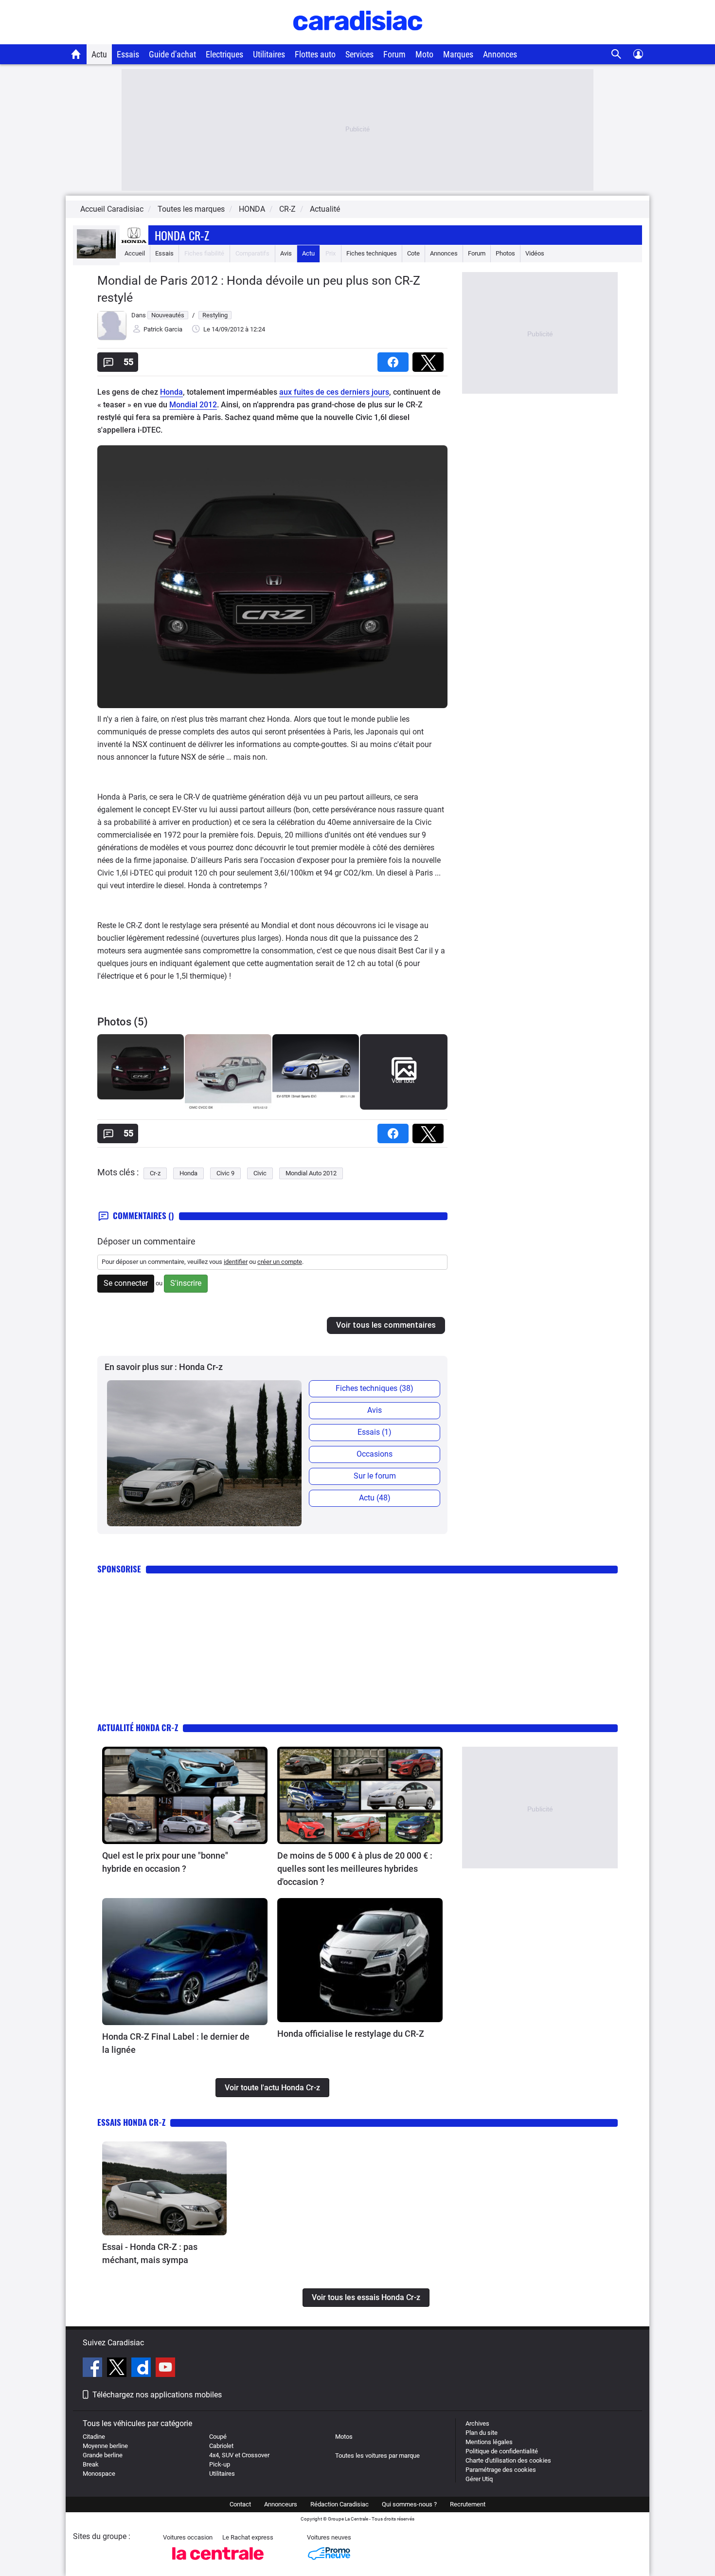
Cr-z (155, 1173)
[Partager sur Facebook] (395, 359)
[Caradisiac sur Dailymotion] (142, 2369)
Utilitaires (269, 54)
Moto (424, 54)
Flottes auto (315, 54)
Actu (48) (375, 1498)
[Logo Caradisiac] (358, 39)
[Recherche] (617, 54)
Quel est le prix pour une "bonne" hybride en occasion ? (165, 1862)
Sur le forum (375, 1476)
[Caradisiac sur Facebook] (94, 2369)
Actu (99, 54)
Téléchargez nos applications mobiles (157, 2395)
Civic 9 (225, 1173)
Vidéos (535, 253)
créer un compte (280, 1262)
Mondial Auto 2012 (311, 1173)
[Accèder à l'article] (185, 1795)
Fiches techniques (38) (375, 1388)
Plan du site (482, 2433)
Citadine (94, 2437)
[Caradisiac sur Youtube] (165, 2369)
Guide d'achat (172, 54)
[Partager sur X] (430, 359)
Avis (286, 253)
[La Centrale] (218, 2563)
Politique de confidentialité (502, 2451)
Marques (458, 54)
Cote (413, 253)
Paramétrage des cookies (501, 2470)
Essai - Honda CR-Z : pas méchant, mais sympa (150, 2253)
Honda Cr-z (182, 235)
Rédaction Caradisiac (340, 2504)
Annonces (500, 54)
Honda (171, 392)
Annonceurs (281, 2504)
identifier (236, 1262)
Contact (240, 2504)
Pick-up (220, 2464)
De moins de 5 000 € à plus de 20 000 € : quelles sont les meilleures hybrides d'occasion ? (355, 1869)
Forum (394, 54)
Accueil (135, 253)
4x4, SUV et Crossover (239, 2455)
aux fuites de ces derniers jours (334, 392)
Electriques (224, 54)
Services (359, 54)
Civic (260, 1173)
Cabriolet (221, 2446)
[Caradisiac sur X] (118, 2369)
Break (91, 2464)
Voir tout (403, 1081)
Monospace (99, 2474)
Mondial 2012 (193, 405)
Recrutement (468, 2504)
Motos (344, 2437)
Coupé (218, 2437)
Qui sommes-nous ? (409, 2504)
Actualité (325, 209)
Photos (505, 253)
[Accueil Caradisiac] (76, 54)
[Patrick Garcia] (112, 338)
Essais (128, 54)
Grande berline (103, 2455)
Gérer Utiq (479, 2479)
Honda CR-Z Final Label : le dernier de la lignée (176, 2043)
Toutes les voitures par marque (377, 2456)
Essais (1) (375, 1432)
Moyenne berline (105, 2446)
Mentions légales (489, 2442)
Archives (477, 2423)
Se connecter (126, 1283)
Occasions (375, 1454)
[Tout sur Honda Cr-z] (96, 256)
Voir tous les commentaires (386, 1325)
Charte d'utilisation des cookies (508, 2460)
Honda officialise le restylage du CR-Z (351, 2034)
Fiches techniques (372, 253)
